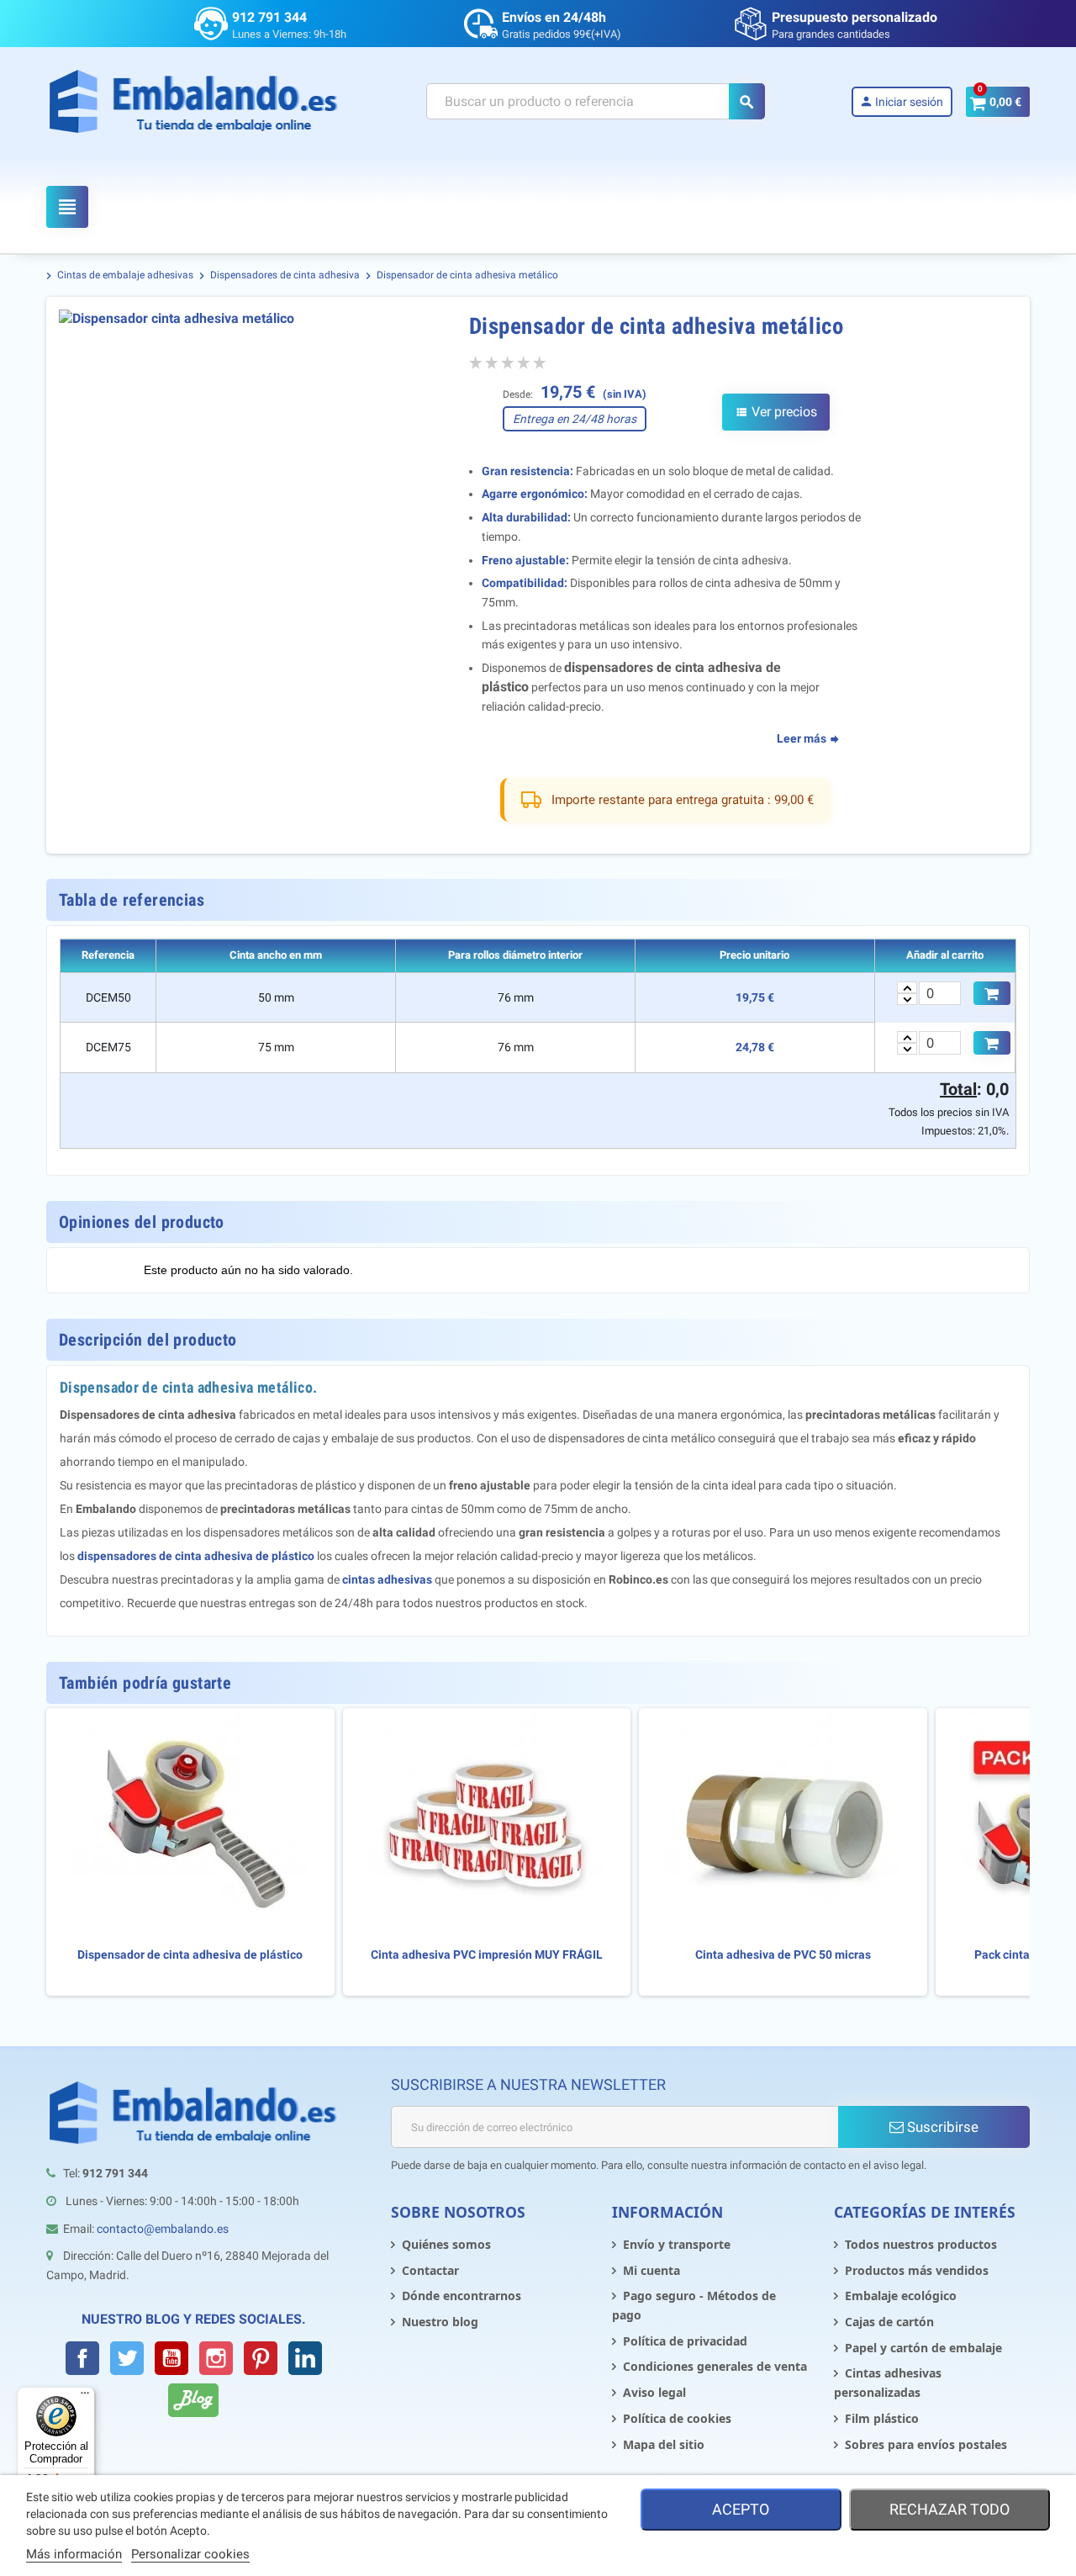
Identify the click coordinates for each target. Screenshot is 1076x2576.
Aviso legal (654, 2392)
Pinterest (261, 2358)
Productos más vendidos (917, 2270)
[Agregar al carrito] (992, 993)
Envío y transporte (677, 2244)
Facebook (82, 2358)
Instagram (216, 2358)
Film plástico (882, 2418)
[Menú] (85, 2397)
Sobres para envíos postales (926, 2444)
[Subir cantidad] (907, 987)
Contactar (430, 2270)
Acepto (741, 2509)
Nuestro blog (440, 2322)
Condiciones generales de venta (715, 2366)
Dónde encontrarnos (462, 2296)
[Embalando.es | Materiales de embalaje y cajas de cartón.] (194, 101)
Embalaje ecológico (901, 2296)
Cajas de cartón (889, 2322)
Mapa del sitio (664, 2444)
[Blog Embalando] (193, 2400)
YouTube (171, 2358)
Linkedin (305, 2358)
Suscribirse (941, 2127)
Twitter (127, 2358)
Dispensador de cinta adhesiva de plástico (190, 1955)
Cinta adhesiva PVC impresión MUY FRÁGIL (487, 1955)
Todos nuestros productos (921, 2244)
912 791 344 (269, 17)
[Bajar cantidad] (907, 999)
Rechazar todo (949, 2509)
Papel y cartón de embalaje (923, 2348)
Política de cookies (677, 2418)
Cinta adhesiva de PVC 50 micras (783, 1955)
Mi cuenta (651, 2270)
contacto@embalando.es (163, 2229)
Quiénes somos (446, 2244)
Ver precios (776, 412)
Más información (74, 2554)
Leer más (803, 738)
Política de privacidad (685, 2341)
